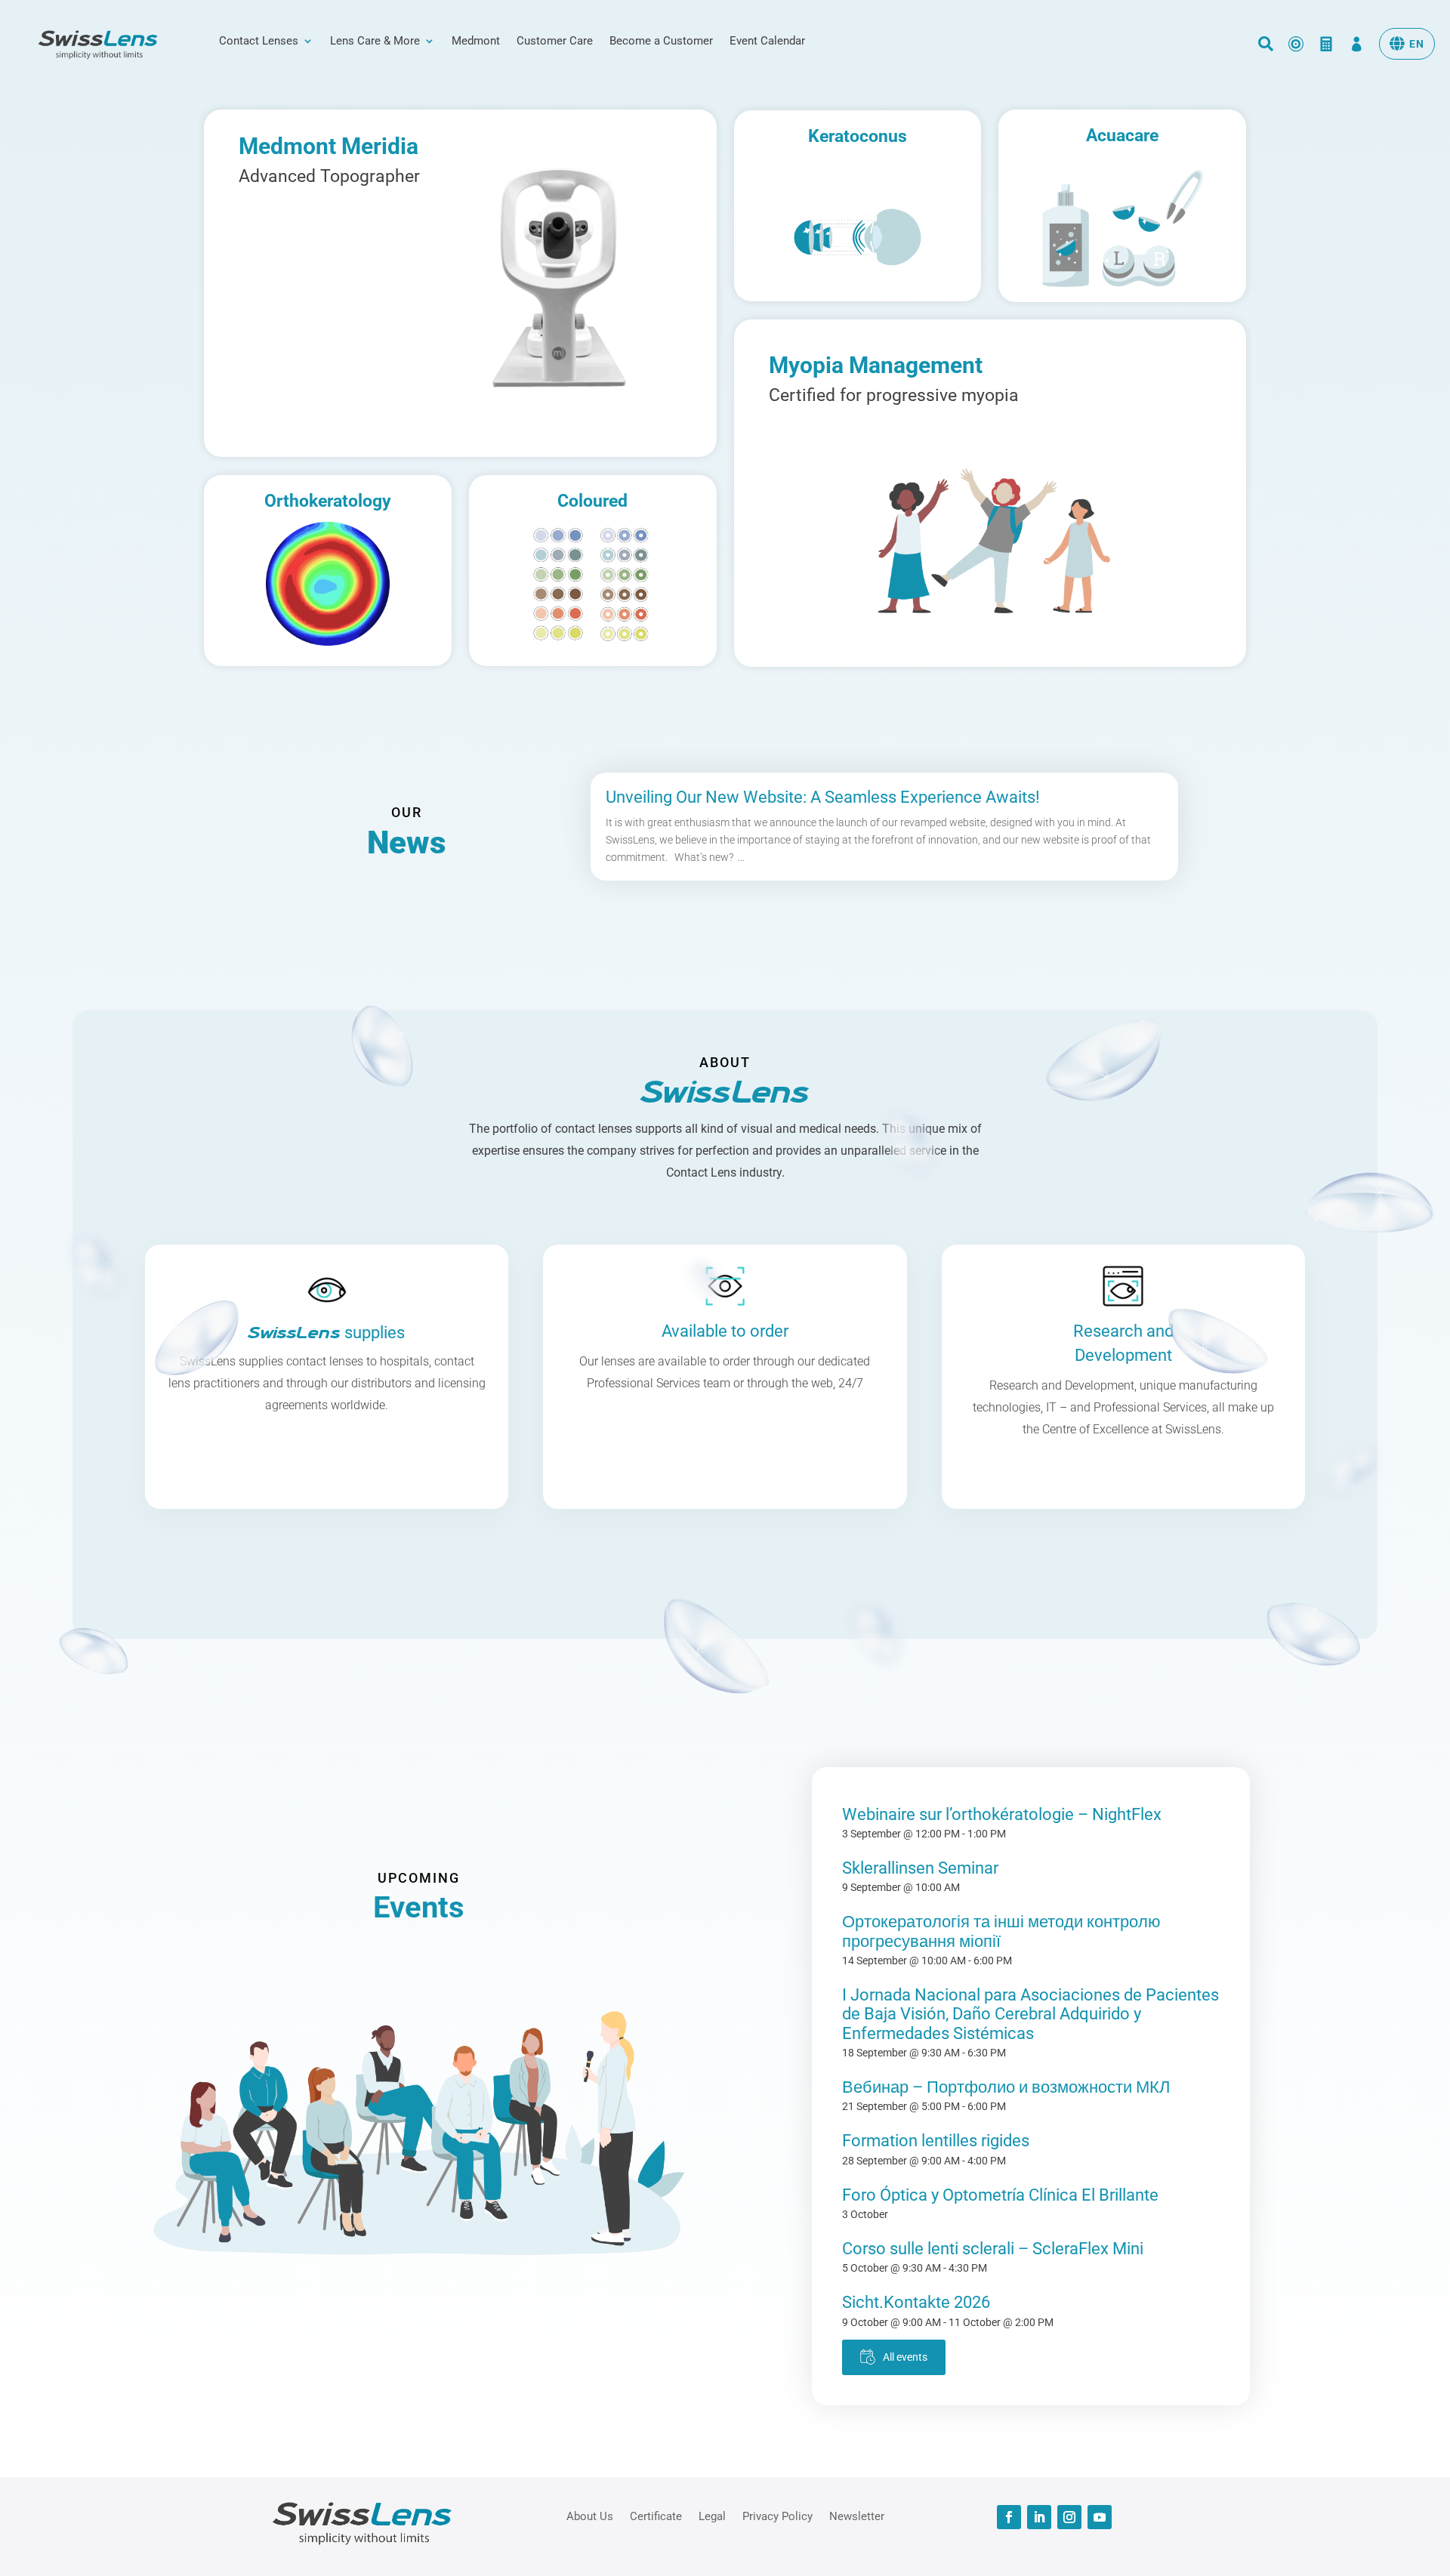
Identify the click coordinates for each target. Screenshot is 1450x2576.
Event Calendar (767, 42)
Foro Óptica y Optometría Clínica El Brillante (1000, 2195)
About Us (590, 2516)
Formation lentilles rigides (936, 2141)
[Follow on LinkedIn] (1039, 2517)
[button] (1407, 44)
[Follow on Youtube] (1100, 2517)
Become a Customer (661, 42)
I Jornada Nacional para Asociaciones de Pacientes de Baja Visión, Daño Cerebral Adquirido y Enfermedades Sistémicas (1030, 2014)
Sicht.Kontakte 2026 (916, 2302)
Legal (712, 2516)
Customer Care (555, 42)
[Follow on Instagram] (1069, 2517)
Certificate (656, 2516)
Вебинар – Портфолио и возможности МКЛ (1006, 2087)
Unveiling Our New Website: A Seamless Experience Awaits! (823, 797)
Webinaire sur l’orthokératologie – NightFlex (1002, 1814)
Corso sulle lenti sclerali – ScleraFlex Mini (993, 2249)
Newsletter (857, 2516)
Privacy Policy (777, 2516)
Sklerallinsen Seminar (920, 1868)
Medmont (476, 42)
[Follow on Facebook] (1009, 2517)
